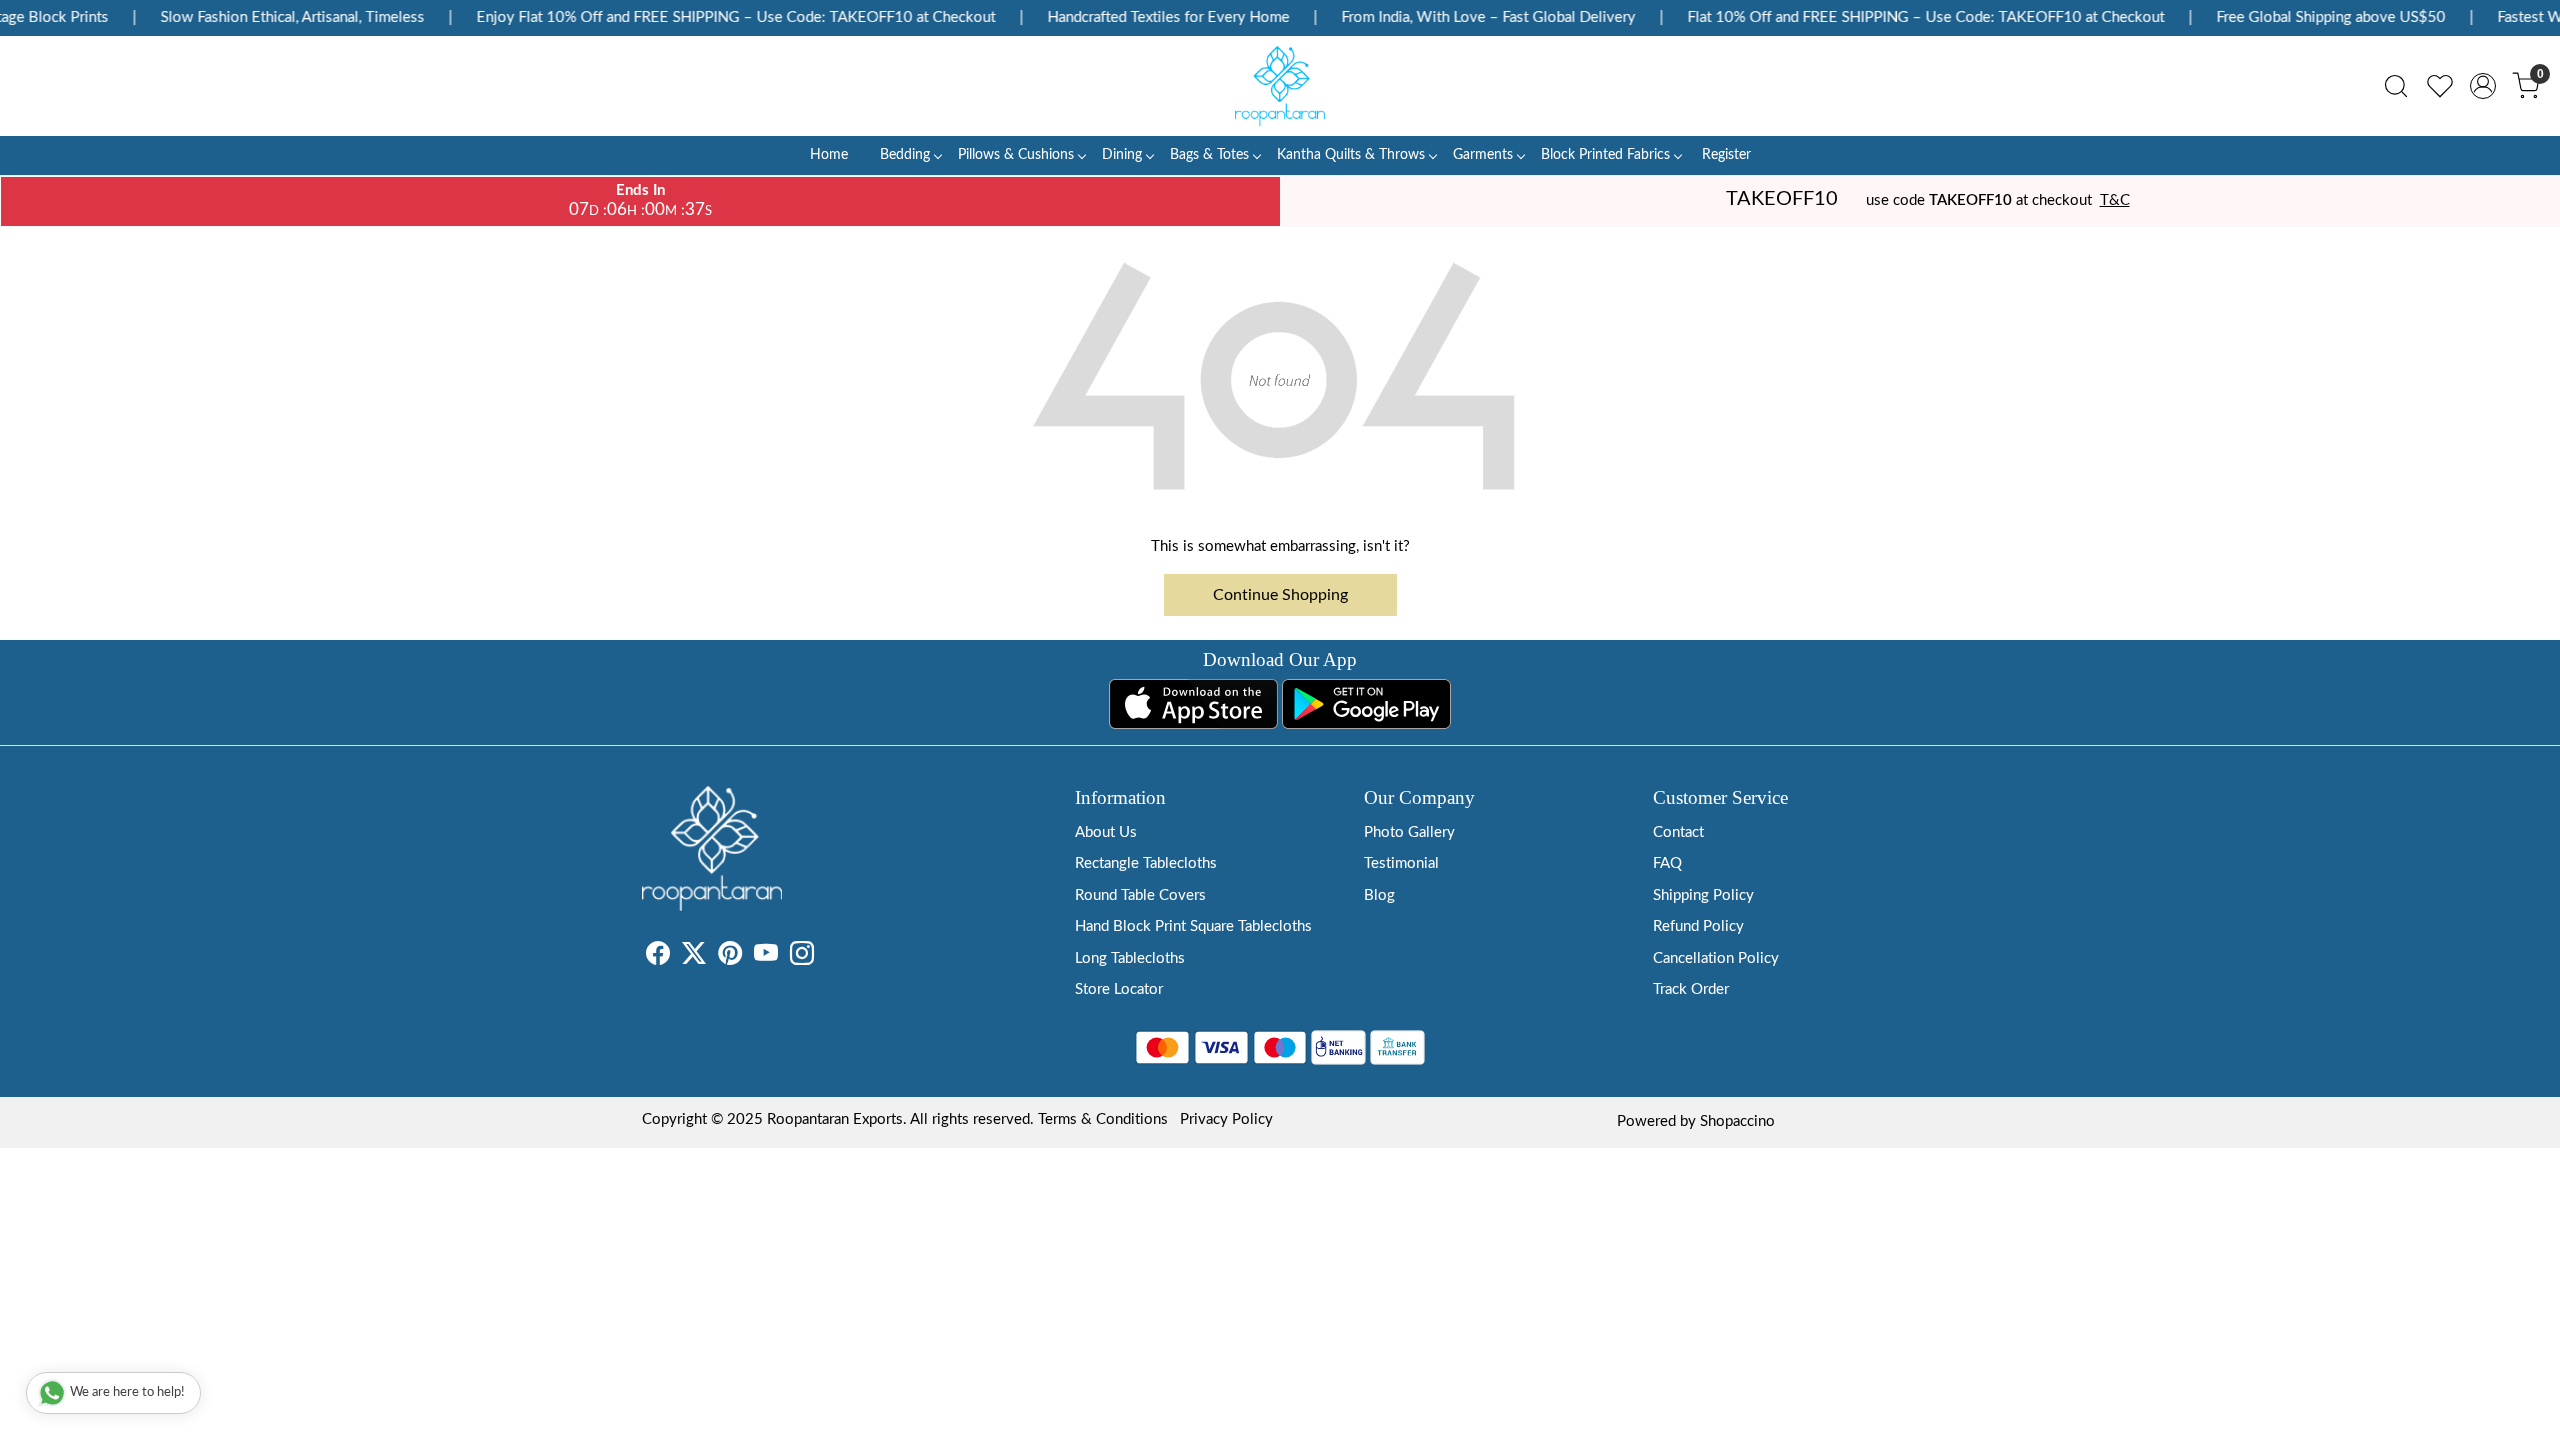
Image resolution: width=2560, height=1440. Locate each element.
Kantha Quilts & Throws (1351, 155)
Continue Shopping (1280, 595)
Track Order (1691, 989)
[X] (694, 957)
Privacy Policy (1226, 1119)
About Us (1106, 832)
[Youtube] (766, 957)
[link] (2396, 86)
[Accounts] (2483, 86)
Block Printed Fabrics (1605, 155)
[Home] (1280, 86)
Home (829, 155)
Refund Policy (1698, 926)
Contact (1678, 832)
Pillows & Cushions (1016, 155)
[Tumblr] (826, 957)
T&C (2115, 200)
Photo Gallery (1409, 832)
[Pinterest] (730, 957)
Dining (1122, 155)
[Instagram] (802, 957)
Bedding (905, 155)
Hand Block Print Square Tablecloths (1193, 926)
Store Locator (1119, 989)
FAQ (1667, 863)
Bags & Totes (1209, 155)
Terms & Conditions (1103, 1119)
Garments (1483, 155)
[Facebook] (658, 957)
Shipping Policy (1703, 895)
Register (1726, 155)
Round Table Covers (1140, 895)
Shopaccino (1737, 1121)
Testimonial (1401, 863)
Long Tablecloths (1130, 958)
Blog (1379, 895)
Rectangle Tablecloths (1146, 863)
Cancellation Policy (1716, 958)
